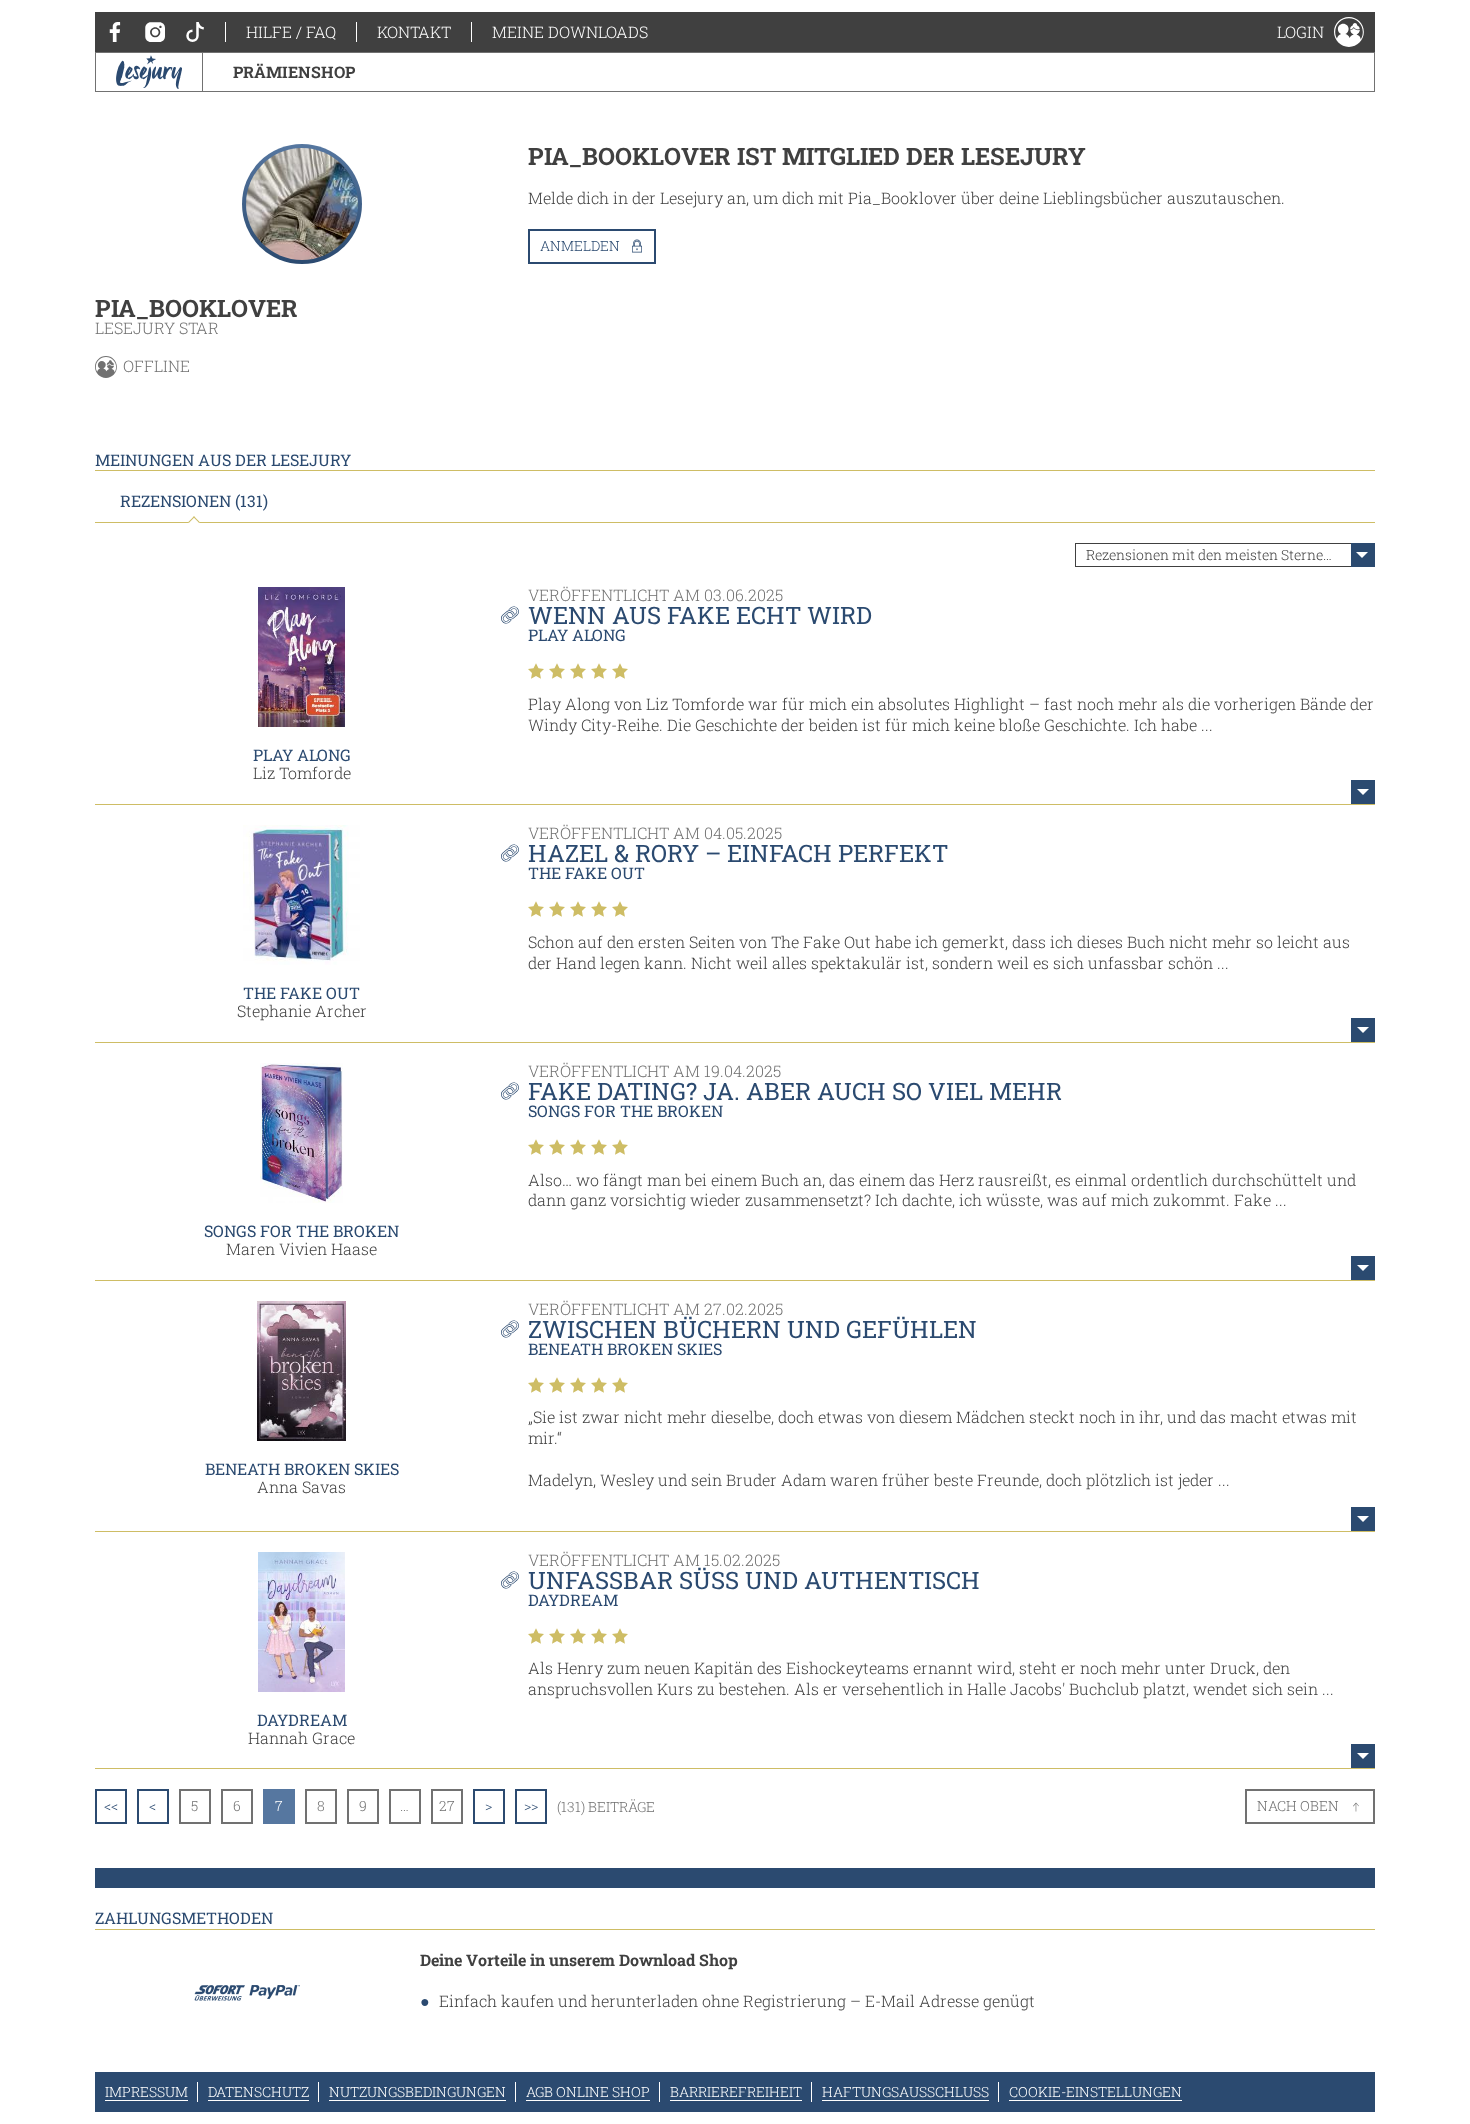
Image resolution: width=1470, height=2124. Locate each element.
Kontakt (414, 31)
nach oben (1298, 1805)
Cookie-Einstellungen (1095, 2091)
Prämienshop (294, 71)
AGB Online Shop (588, 2091)
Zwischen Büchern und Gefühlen (752, 1329)
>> (531, 1805)
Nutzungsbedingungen (417, 2091)
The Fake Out (301, 992)
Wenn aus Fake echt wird (700, 615)
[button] (1320, 32)
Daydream (302, 1719)
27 (447, 1805)
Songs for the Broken (301, 1230)
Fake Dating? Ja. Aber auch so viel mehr (795, 1091)
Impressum (146, 2091)
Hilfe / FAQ (291, 31)
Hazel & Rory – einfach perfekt (738, 853)
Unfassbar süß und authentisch (754, 1580)
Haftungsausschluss (905, 2091)
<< (111, 1805)
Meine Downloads (570, 31)
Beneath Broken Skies (302, 1468)
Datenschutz (258, 2091)
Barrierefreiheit (736, 2091)
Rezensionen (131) (194, 501)
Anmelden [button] (580, 245)
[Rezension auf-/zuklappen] (1363, 792)
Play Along (302, 754)
